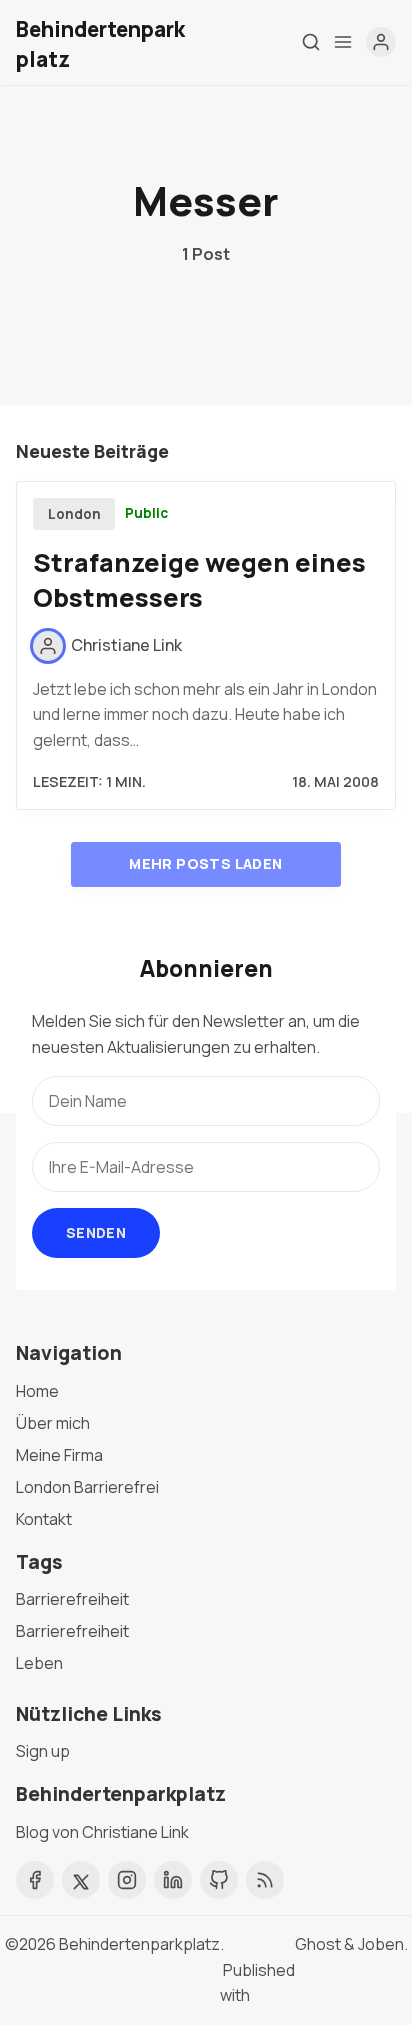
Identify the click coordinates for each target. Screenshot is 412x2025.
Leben (39, 1663)
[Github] (219, 1880)
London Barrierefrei (87, 1487)
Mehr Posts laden (205, 863)
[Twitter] (81, 1880)
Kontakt (44, 1519)
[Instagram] (127, 1880)
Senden (96, 1232)
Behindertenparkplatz (139, 1944)
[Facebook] (35, 1880)
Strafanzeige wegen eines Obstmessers (199, 580)
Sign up (43, 1751)
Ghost (318, 1944)
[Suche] (311, 42)
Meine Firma (59, 1455)
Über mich (53, 1423)
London (74, 514)
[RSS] (265, 1880)
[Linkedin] (173, 1880)
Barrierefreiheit (72, 1599)
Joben (381, 1944)
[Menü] (343, 42)
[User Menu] (381, 42)
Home (37, 1391)
